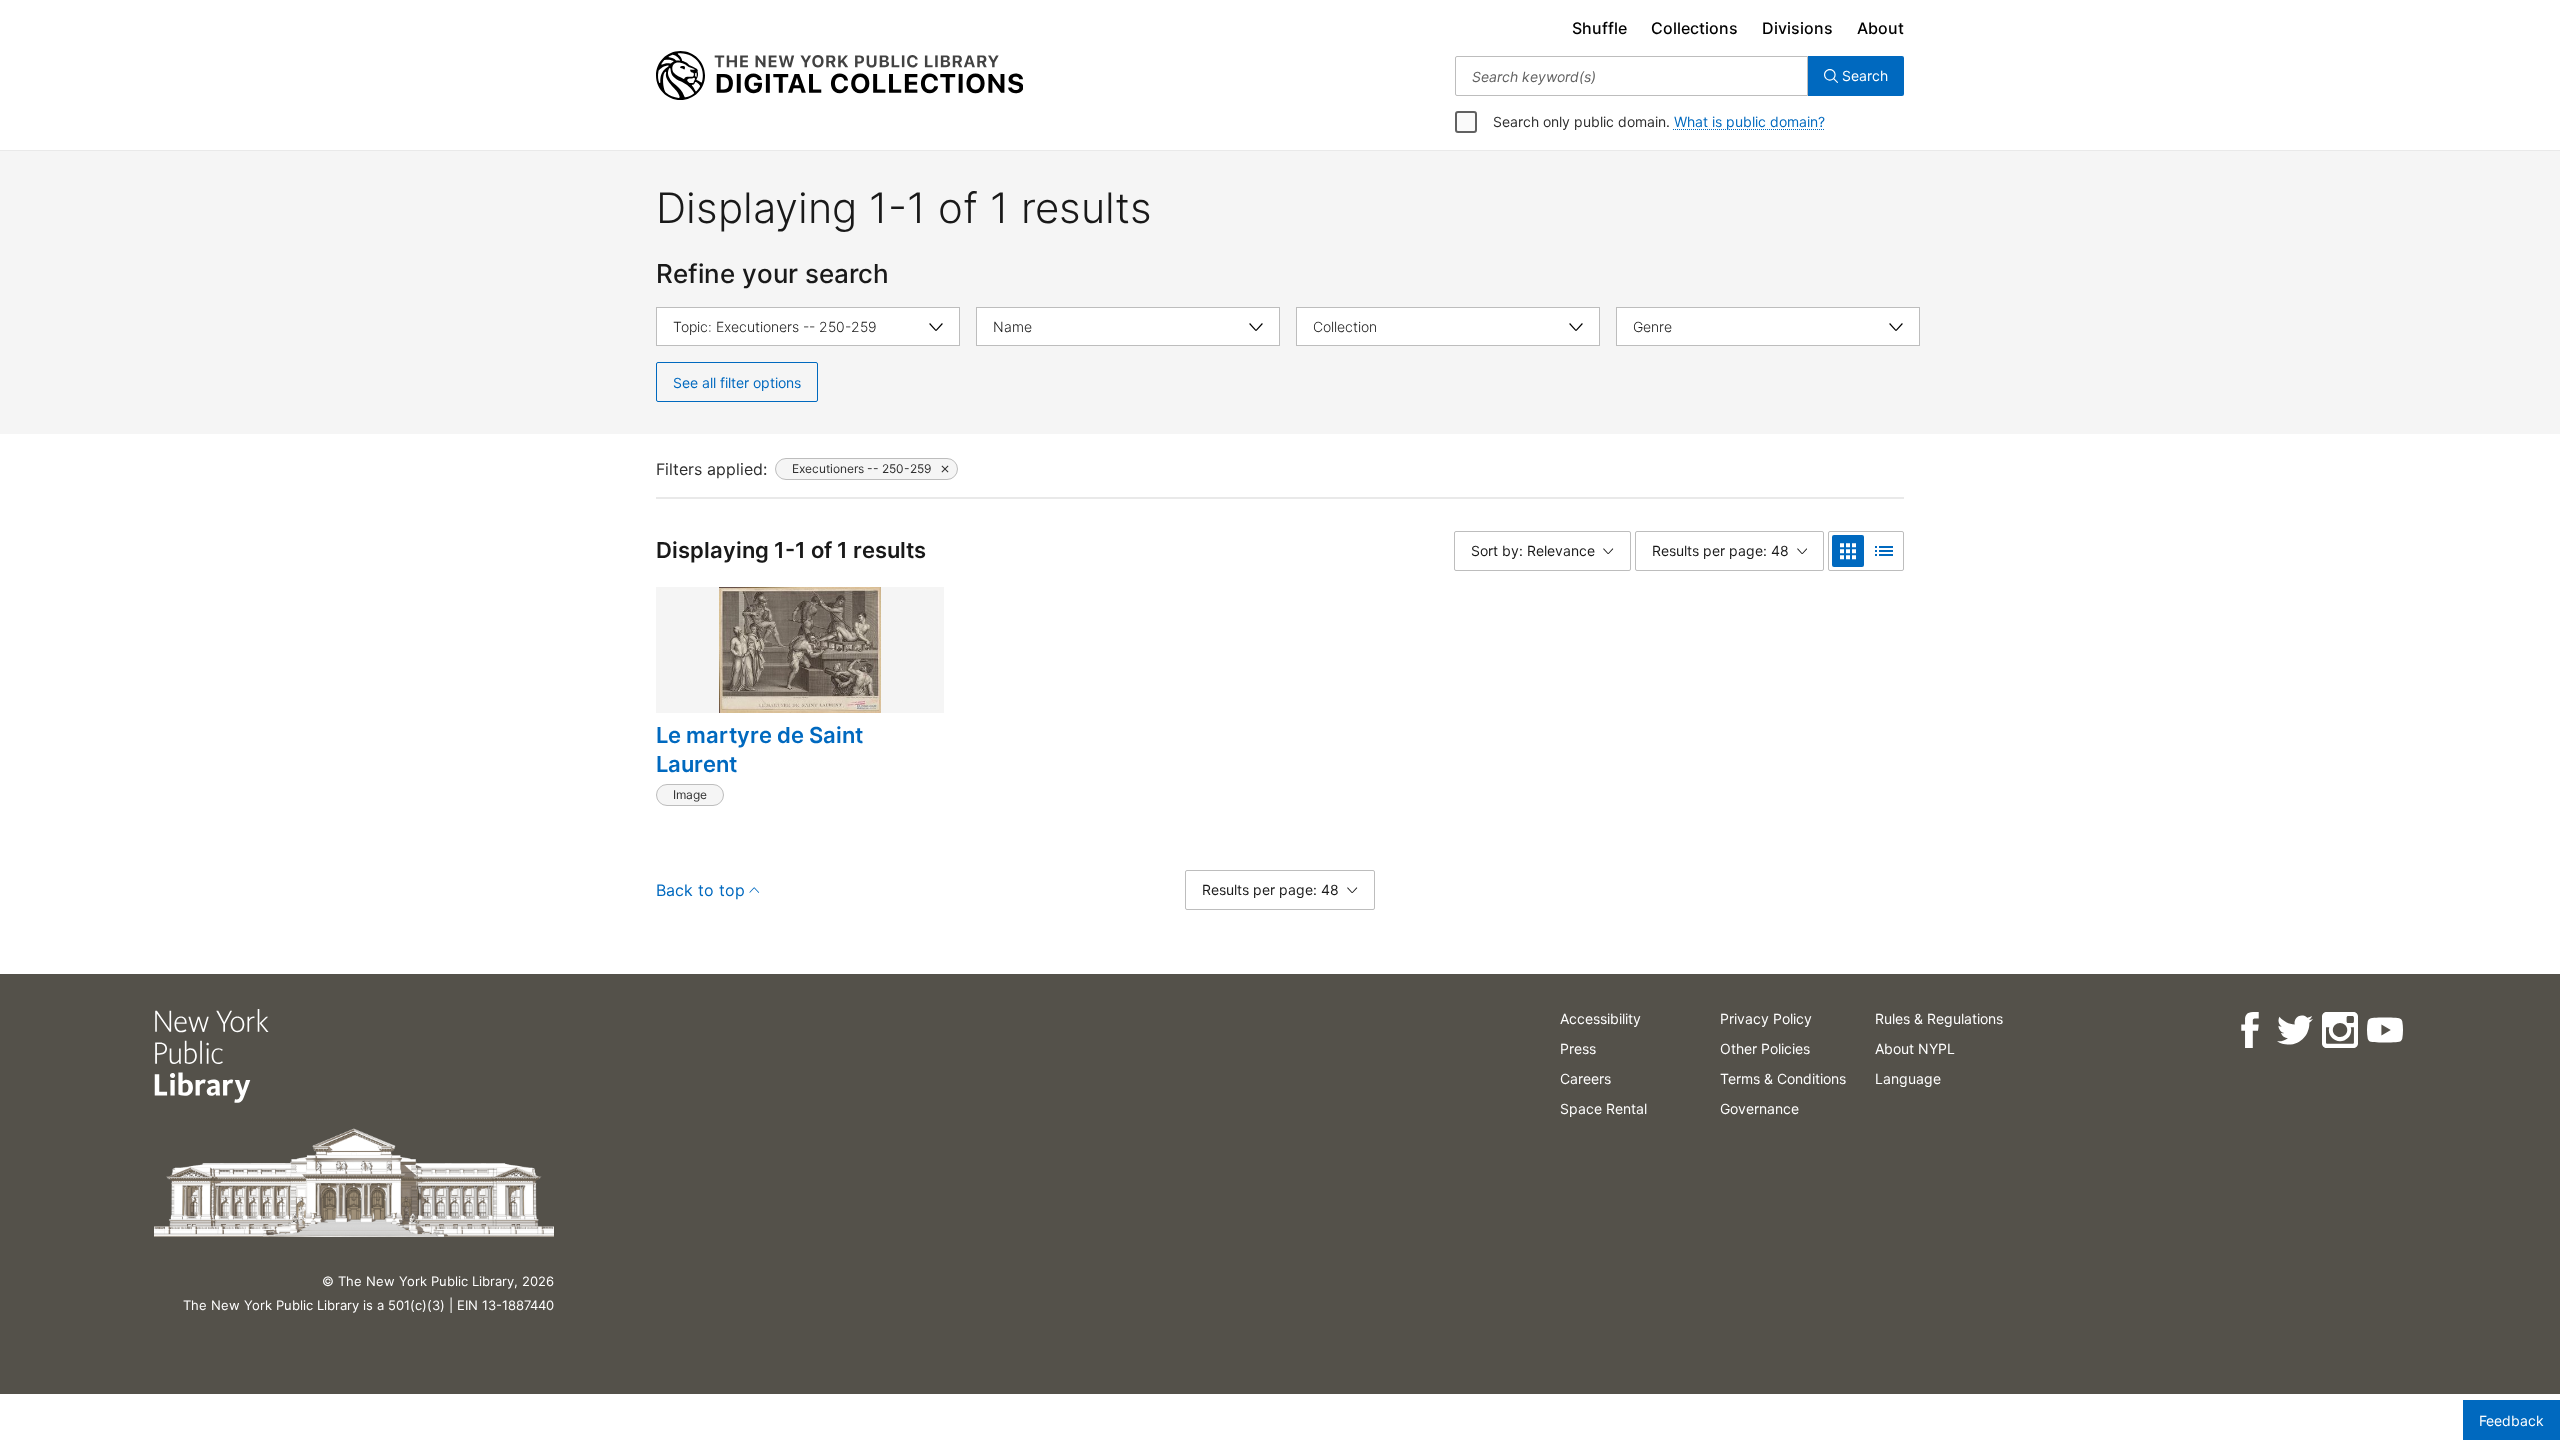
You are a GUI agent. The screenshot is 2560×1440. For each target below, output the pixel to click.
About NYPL (1915, 1048)
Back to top (700, 890)
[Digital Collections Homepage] (839, 76)
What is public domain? (1749, 121)
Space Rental (1603, 1108)
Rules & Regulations (1939, 1018)
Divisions (1797, 28)
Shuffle (1599, 28)
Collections (1694, 28)
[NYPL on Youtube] (2384, 1030)
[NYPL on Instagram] (2339, 1030)
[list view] (1884, 551)
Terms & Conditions (1783, 1078)
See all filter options (737, 382)
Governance (1759, 1108)
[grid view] (1848, 551)
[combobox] (1631, 76)
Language (1908, 1078)
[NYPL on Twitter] (2294, 1030)
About (1880, 28)
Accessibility (1600, 1018)
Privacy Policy (1766, 1018)
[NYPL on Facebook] (2249, 1030)
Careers (1585, 1078)
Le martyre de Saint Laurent (759, 750)
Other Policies (1765, 1048)
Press (1578, 1048)
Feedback (2511, 1420)
